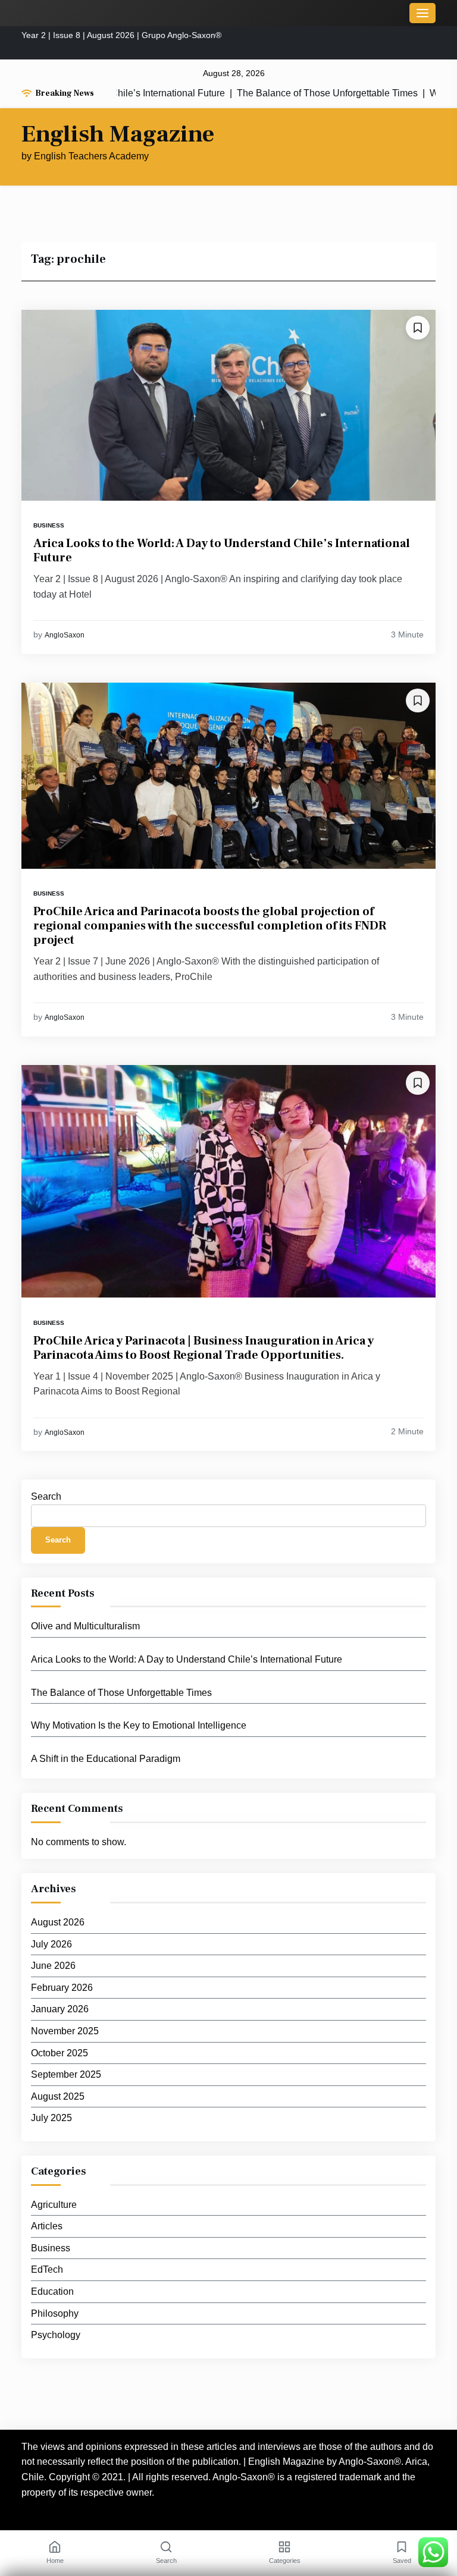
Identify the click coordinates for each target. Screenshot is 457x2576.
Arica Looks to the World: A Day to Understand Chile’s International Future (222, 551)
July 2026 (51, 1944)
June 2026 (53, 1966)
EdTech (47, 2269)
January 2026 (60, 2009)
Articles (47, 2226)
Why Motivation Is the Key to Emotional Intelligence (139, 1725)
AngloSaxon (65, 635)
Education (52, 2291)
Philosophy (55, 2313)
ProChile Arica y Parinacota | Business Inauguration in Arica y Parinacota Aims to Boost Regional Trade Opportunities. (204, 1348)
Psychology (56, 2335)
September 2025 (66, 2074)
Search (46, 1496)
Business (49, 525)
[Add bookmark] (418, 328)
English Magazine (118, 134)
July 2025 (51, 2118)
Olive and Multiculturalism (85, 1626)
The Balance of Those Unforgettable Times (284, 93)
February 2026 (62, 1988)
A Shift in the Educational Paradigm (106, 1759)
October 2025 (60, 2053)
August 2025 (58, 2096)
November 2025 (65, 2031)
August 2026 (58, 1922)
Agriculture (54, 2205)
